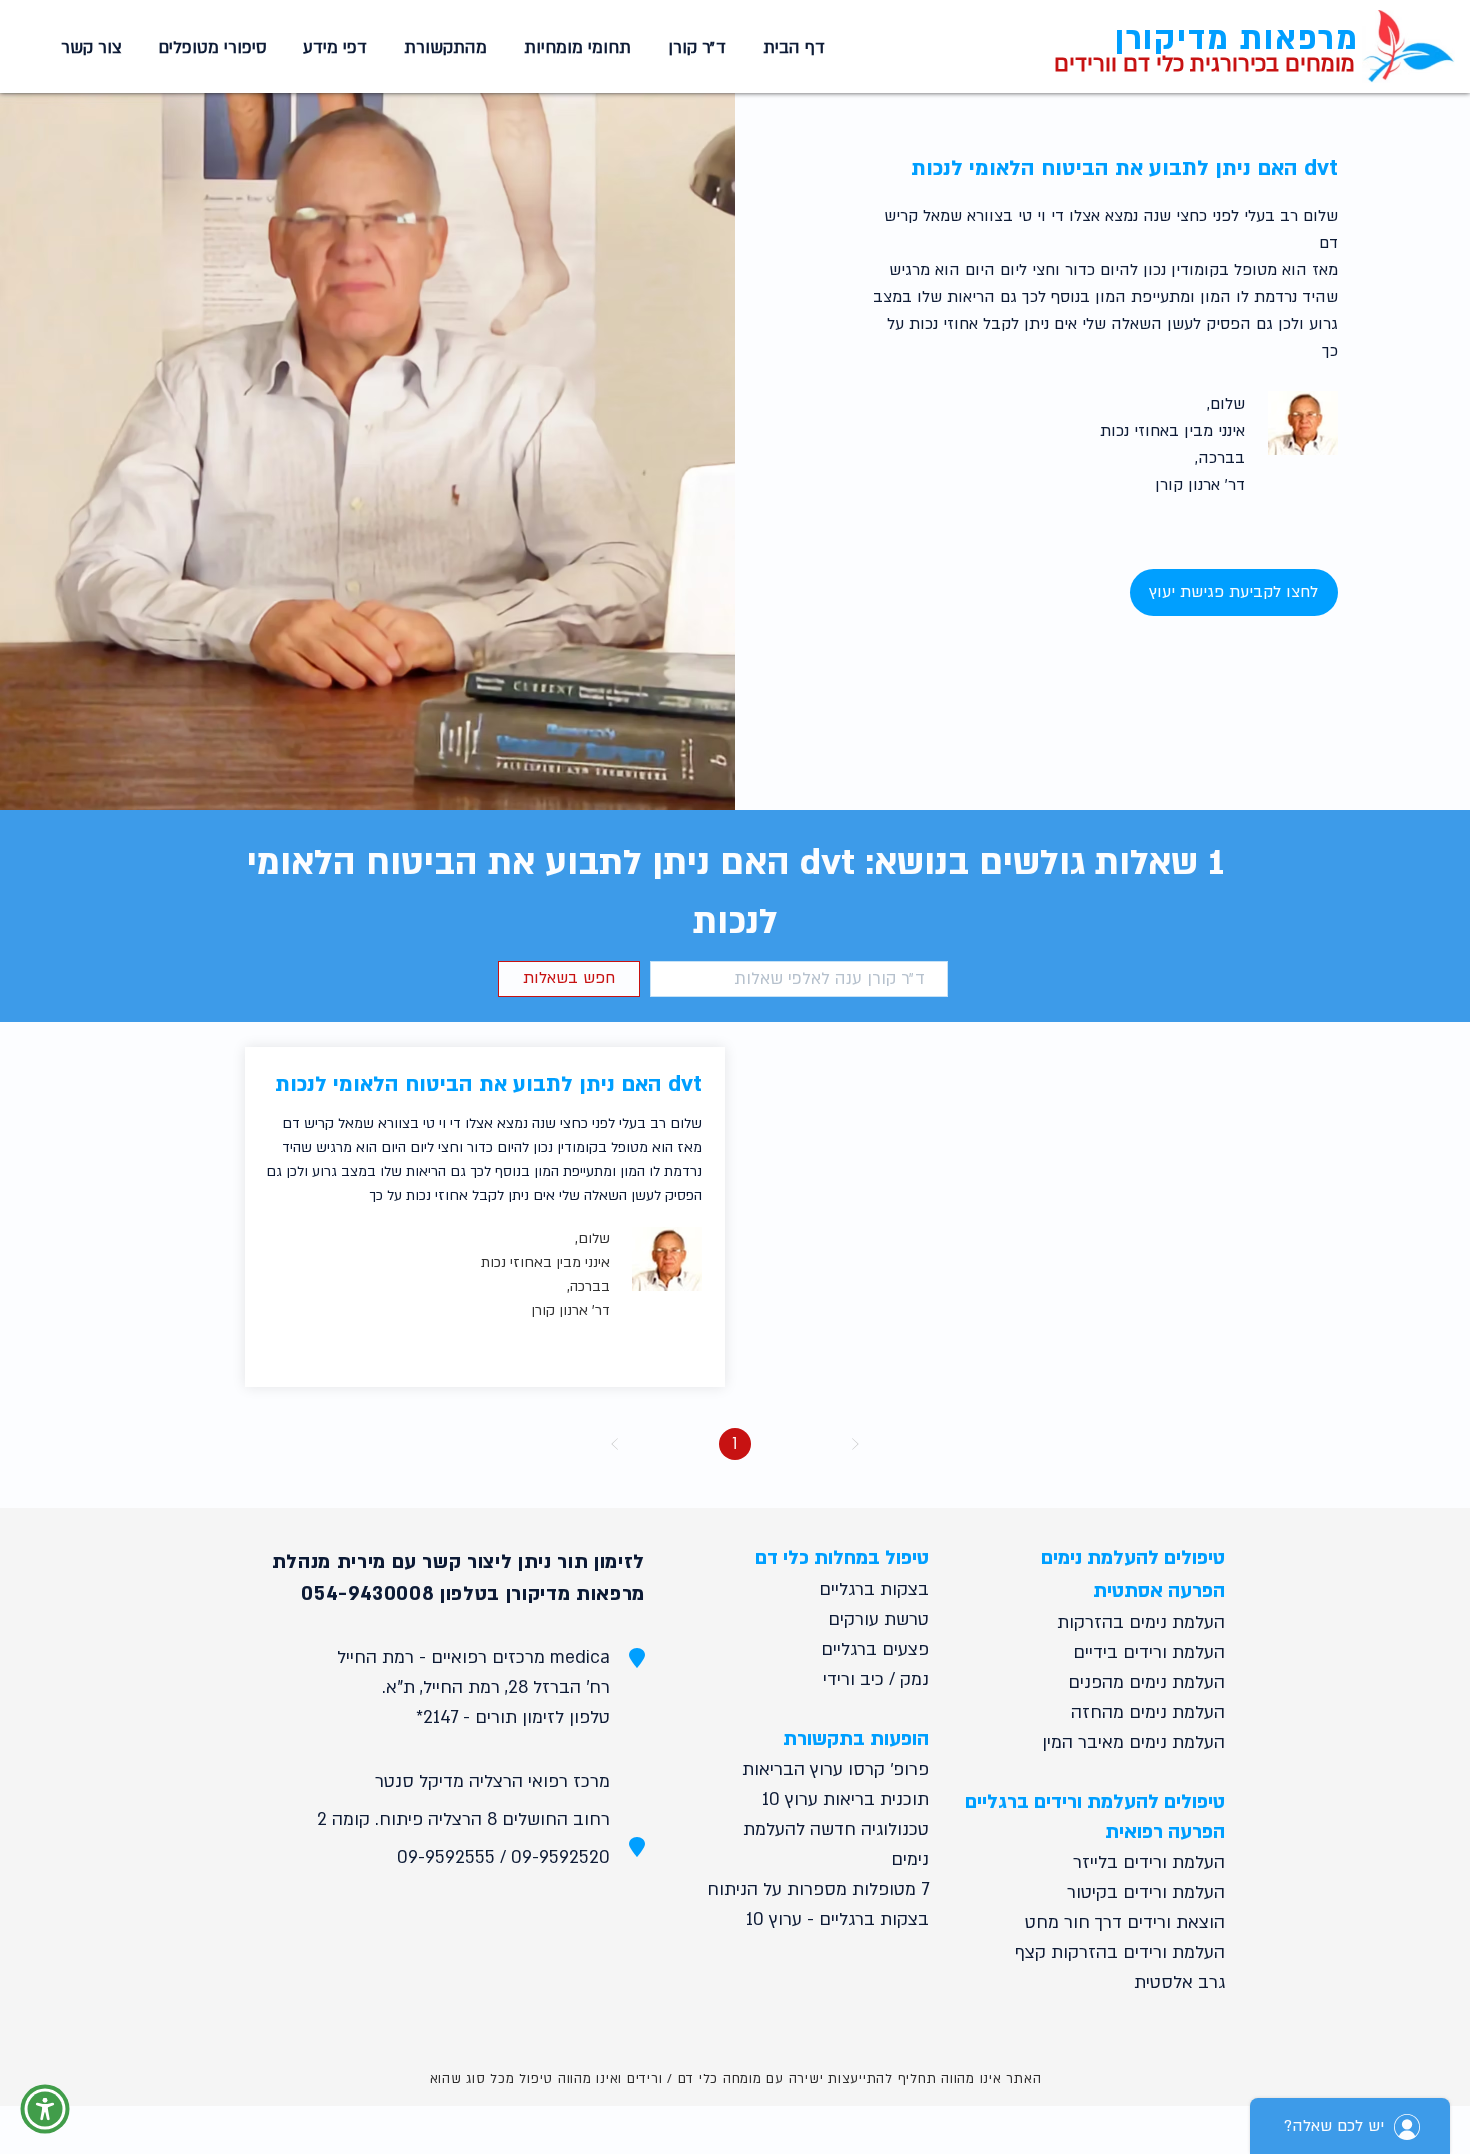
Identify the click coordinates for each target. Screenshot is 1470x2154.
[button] (574, 48)
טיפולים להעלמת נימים (1133, 1558)
